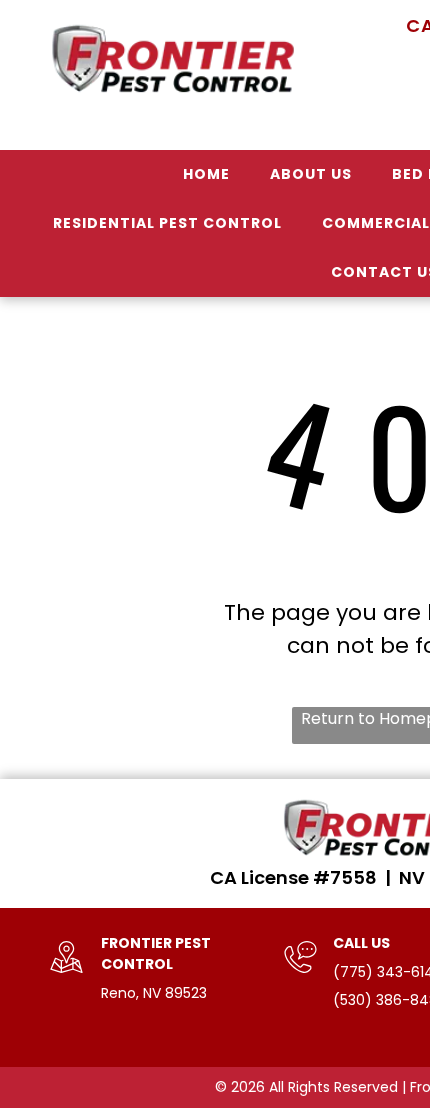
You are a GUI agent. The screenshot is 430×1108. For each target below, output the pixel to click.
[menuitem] (206, 174)
